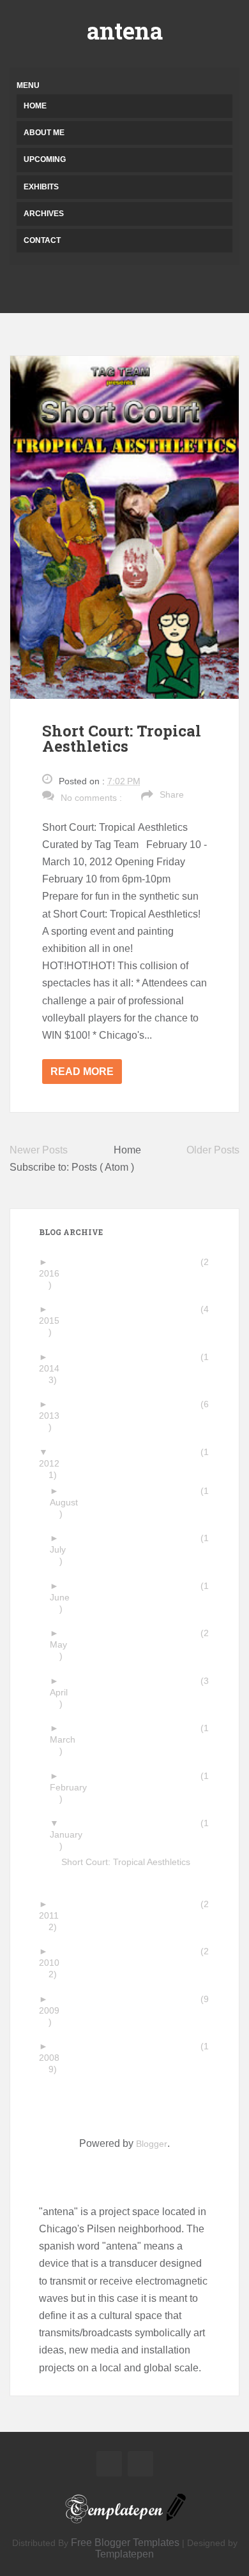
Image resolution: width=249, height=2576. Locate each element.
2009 (54, 2010)
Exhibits (41, 187)
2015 (54, 1321)
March (67, 1739)
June (64, 1597)
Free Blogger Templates (125, 2543)
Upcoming (45, 159)
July (63, 1549)
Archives (44, 214)
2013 (54, 1416)
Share (172, 794)
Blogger (152, 2144)
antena (125, 31)
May (63, 1644)
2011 (54, 1915)
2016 (54, 1273)
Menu (28, 85)
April (64, 1692)
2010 (54, 1963)
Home (35, 106)
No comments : (91, 798)
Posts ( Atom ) (103, 1167)
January (71, 1834)
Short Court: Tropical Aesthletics (122, 738)
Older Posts (213, 1150)
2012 (54, 1463)
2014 (54, 1368)
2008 (54, 2058)
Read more (82, 1072)
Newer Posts (39, 1150)
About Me (44, 133)
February (73, 1787)
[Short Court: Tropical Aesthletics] (124, 526)
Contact (42, 240)
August (69, 1502)
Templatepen (124, 2554)
